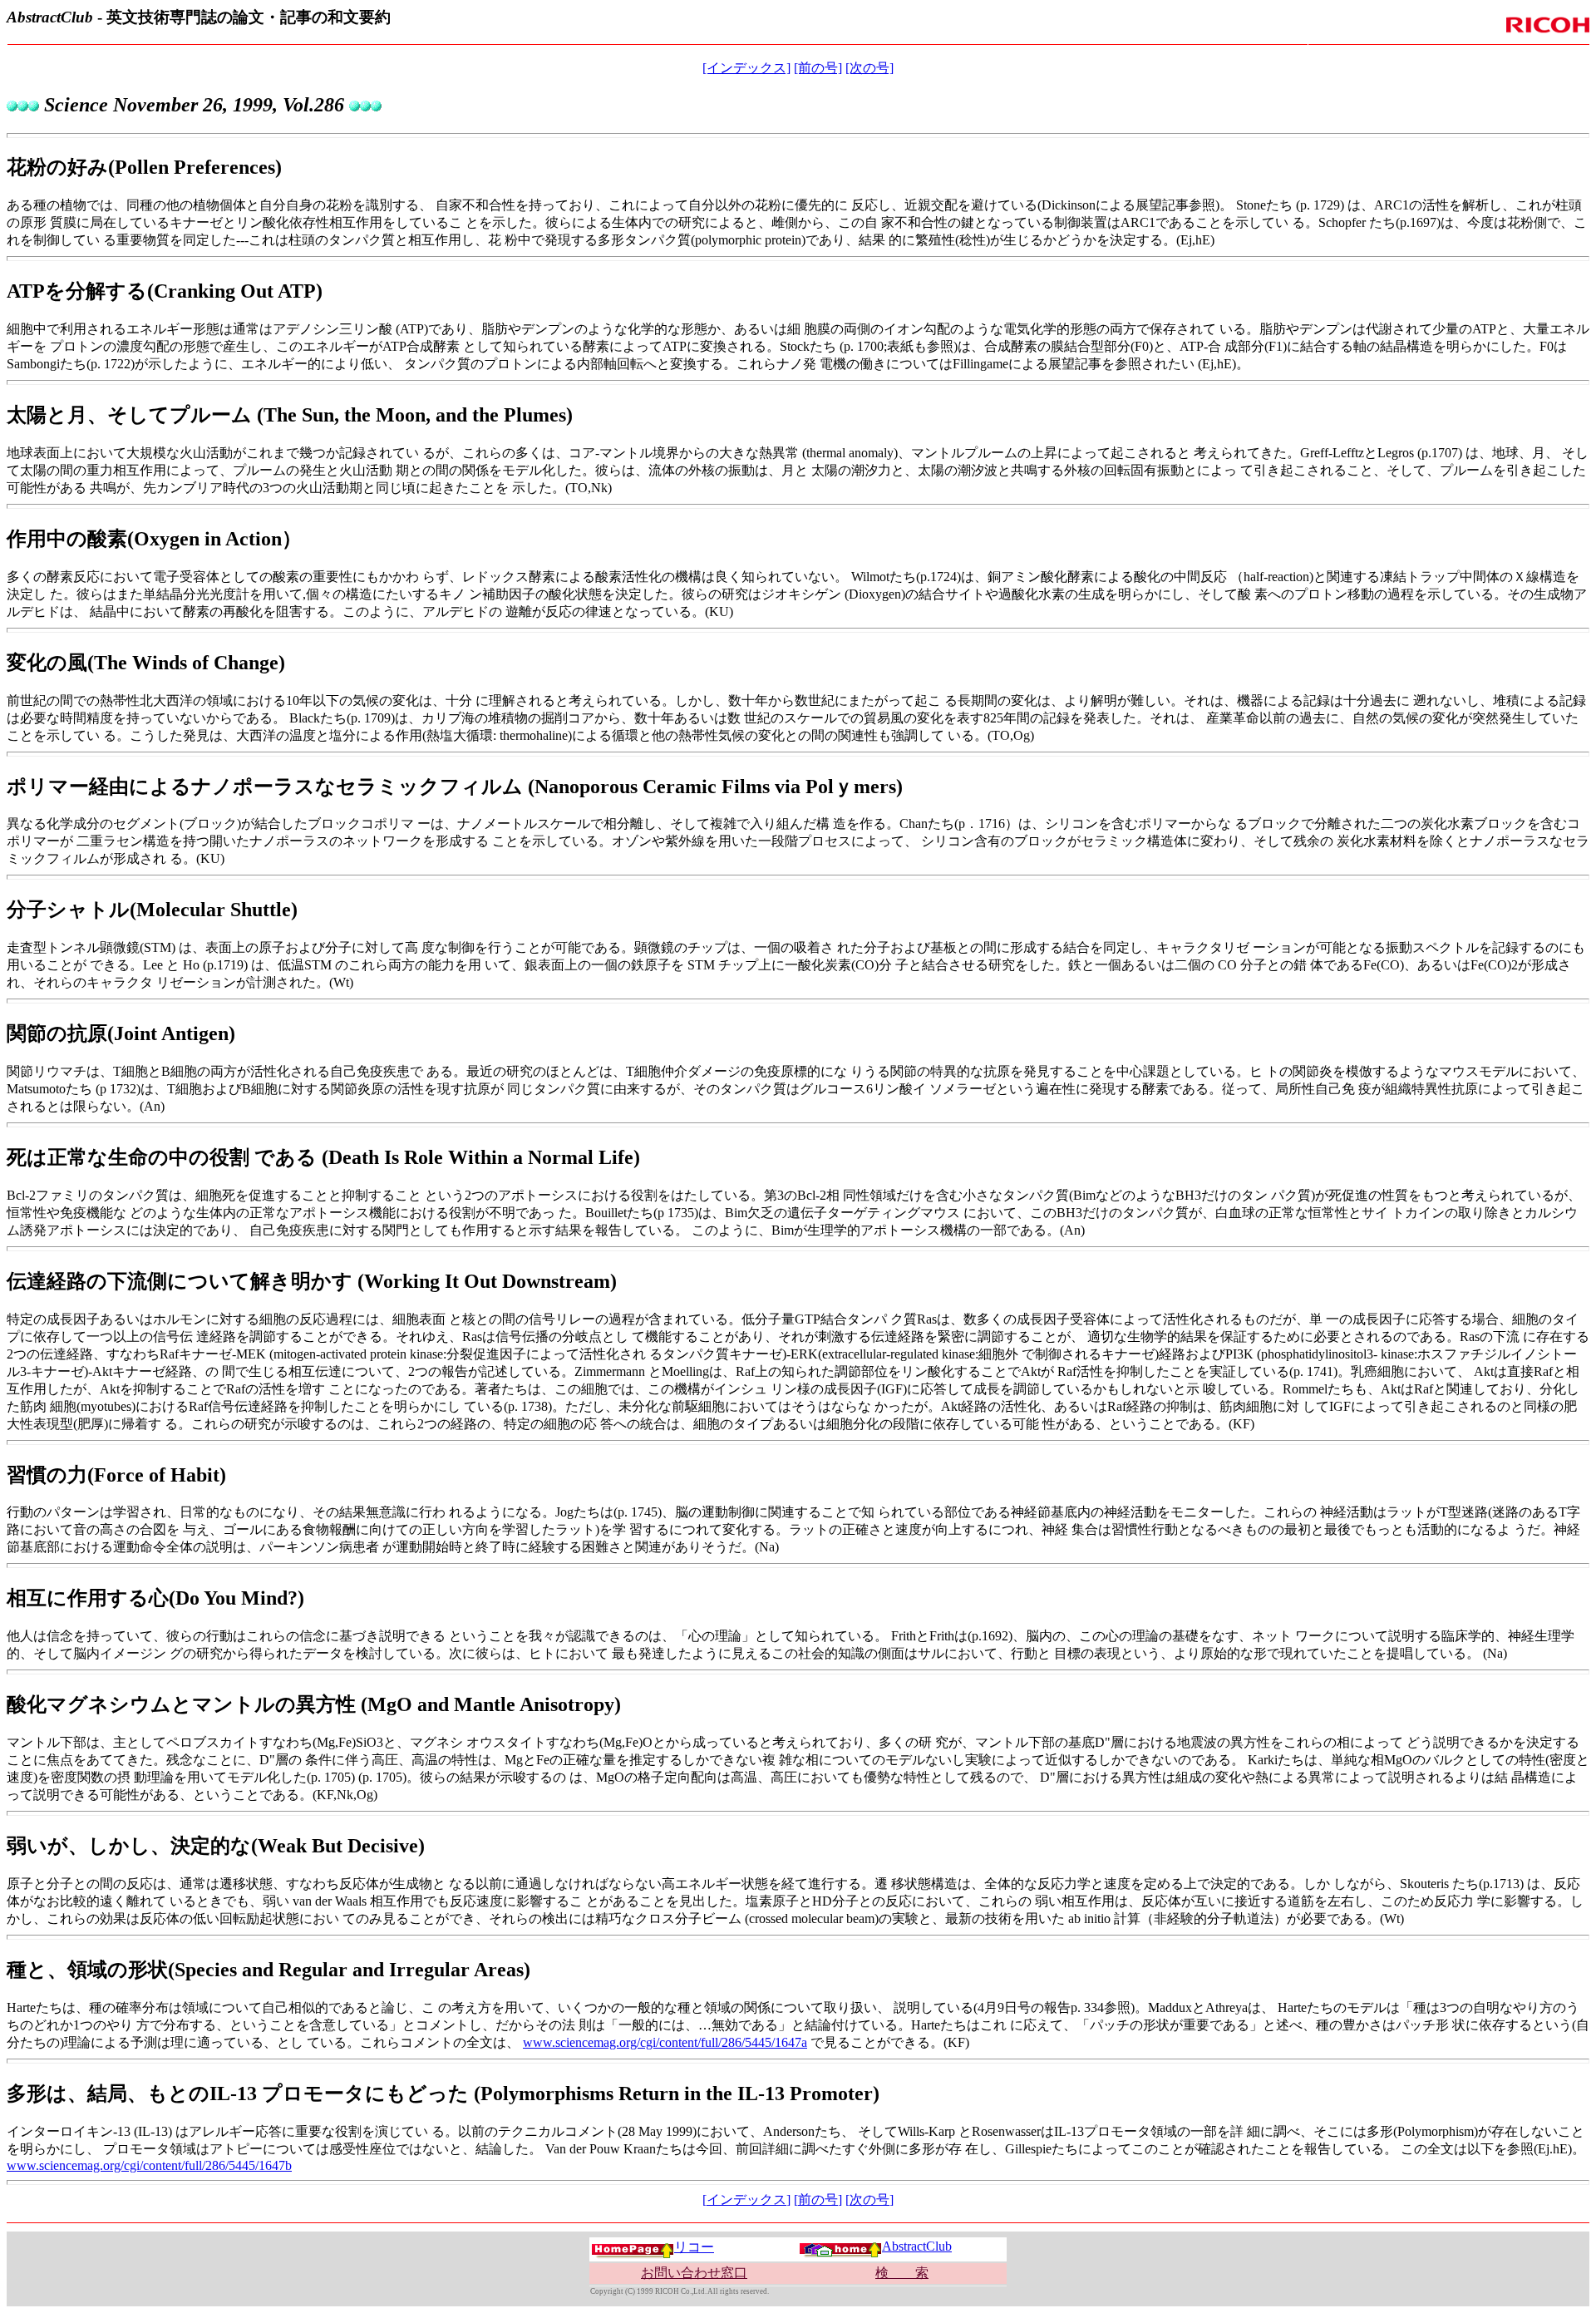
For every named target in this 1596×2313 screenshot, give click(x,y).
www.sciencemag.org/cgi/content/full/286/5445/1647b (149, 2165)
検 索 (902, 2273)
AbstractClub (917, 2246)
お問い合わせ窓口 (694, 2273)
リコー (694, 2247)
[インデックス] (746, 68)
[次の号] (869, 68)
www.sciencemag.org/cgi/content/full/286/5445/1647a (665, 2042)
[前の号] (818, 68)
